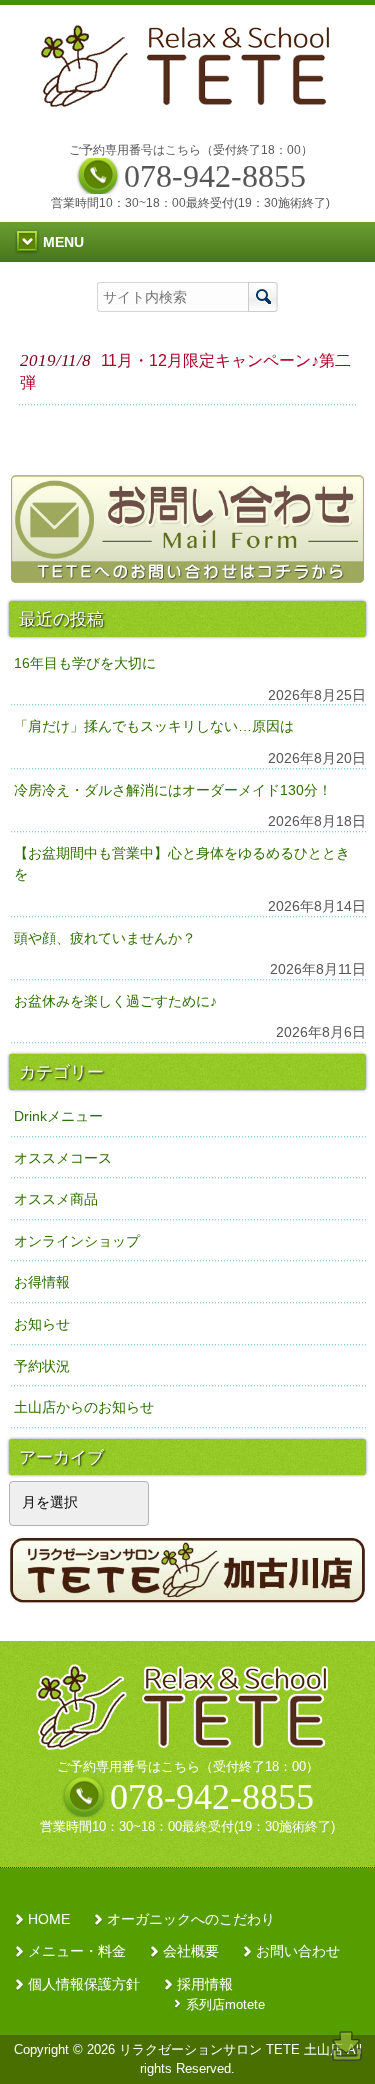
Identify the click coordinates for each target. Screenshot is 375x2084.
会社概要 (191, 1951)
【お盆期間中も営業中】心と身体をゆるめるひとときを (182, 864)
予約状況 (42, 1366)
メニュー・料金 (77, 1951)
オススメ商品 (56, 1199)
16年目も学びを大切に (85, 663)
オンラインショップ (77, 1241)
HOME (49, 1919)
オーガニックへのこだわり (191, 1919)
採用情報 (205, 1984)
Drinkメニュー (58, 1116)
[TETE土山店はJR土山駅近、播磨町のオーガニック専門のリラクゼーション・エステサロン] (190, 101)
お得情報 (42, 1282)
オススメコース (63, 1158)
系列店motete (225, 2004)
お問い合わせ (298, 1951)
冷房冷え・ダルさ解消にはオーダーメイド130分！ (173, 790)
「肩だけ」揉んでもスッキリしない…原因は (154, 726)
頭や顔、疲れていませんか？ (105, 938)
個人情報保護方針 (84, 1984)
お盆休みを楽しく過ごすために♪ (115, 1001)
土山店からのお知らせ (84, 1407)
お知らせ (42, 1324)
